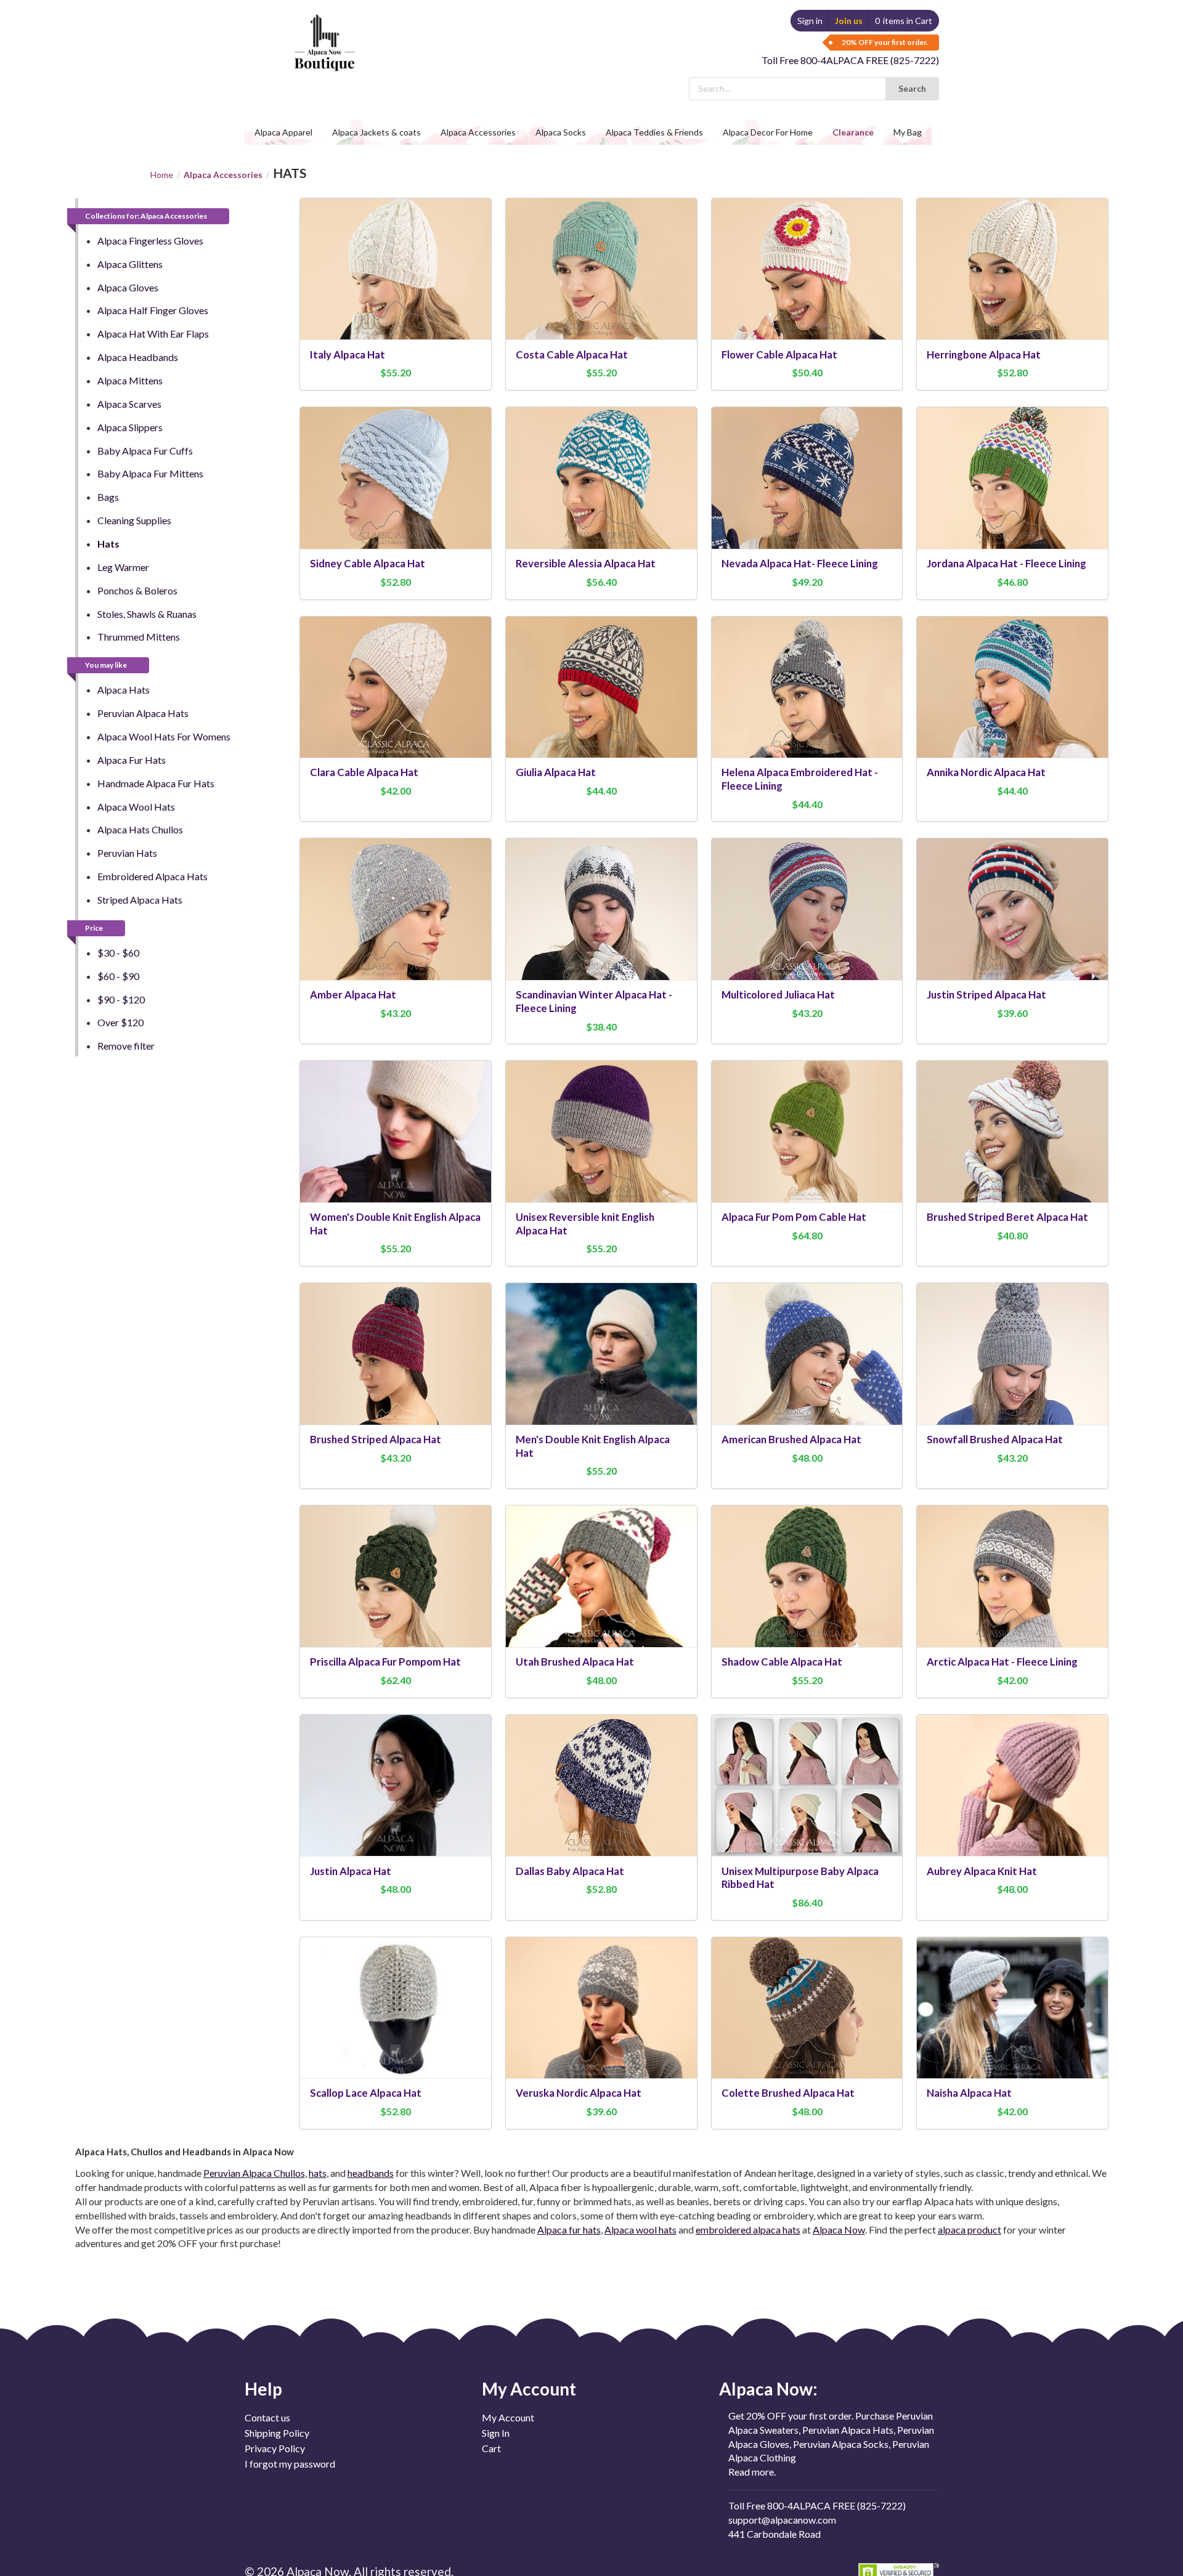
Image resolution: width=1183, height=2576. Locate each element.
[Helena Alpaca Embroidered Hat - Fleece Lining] (807, 687)
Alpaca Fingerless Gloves (150, 241)
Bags (108, 497)
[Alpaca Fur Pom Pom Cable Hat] (807, 1131)
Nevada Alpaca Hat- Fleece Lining (800, 563)
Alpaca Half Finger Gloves (153, 310)
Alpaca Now (839, 2230)
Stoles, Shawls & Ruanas (147, 614)
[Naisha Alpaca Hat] (1012, 2008)
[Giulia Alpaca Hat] (601, 687)
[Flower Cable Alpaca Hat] (807, 269)
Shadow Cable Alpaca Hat (782, 1662)
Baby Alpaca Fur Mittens (150, 473)
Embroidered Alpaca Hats (152, 876)
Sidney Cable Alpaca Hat (368, 563)
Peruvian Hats (127, 853)
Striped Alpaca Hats (140, 900)
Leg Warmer (123, 567)
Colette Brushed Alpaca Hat (788, 2093)
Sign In (496, 2433)
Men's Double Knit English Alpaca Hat (593, 1446)
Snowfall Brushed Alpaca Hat (995, 1439)
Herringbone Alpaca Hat (984, 354)
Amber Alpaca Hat (353, 994)
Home (162, 175)
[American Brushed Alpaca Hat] (807, 1354)
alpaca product (970, 2230)
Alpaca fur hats (569, 2230)
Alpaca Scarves (129, 404)
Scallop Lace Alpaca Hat (366, 2093)
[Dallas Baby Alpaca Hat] (601, 1785)
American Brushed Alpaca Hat (791, 1439)
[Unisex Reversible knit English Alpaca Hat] (601, 1131)
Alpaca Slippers (130, 427)
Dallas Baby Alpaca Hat (570, 1871)
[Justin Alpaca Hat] (396, 1785)
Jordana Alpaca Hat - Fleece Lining (1006, 563)
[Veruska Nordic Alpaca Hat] (601, 2008)
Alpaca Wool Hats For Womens (164, 736)
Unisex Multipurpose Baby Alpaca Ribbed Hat (800, 1878)
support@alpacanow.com (782, 2520)
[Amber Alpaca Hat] (396, 909)
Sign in (810, 21)
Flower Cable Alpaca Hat (779, 354)
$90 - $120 (121, 999)
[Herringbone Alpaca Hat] (1012, 269)
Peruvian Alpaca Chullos (254, 2173)
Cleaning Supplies (134, 520)
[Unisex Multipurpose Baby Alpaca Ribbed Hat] (807, 1785)
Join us (849, 21)
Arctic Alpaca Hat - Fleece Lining (1002, 1662)
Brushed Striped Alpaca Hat (376, 1439)
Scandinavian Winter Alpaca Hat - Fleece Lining (594, 1001)
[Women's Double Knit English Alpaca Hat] (396, 1131)
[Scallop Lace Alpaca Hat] (396, 2008)
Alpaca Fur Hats (132, 760)
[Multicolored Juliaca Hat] (807, 909)
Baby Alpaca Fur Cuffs (145, 451)
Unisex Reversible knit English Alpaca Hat (585, 1224)
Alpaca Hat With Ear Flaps (153, 334)
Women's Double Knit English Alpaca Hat (395, 1224)
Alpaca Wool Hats (136, 807)
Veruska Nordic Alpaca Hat (579, 2093)
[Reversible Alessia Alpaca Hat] (601, 478)
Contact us (267, 2418)
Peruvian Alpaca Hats (143, 713)
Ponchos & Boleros (137, 590)
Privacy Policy (275, 2448)
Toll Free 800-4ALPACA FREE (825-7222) (850, 60)
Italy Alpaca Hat (348, 354)
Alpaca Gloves (128, 287)
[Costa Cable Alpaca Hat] (601, 269)
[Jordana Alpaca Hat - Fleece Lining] (1012, 478)
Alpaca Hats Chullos (140, 829)
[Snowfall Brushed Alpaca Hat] (1012, 1354)
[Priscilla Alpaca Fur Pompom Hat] (396, 1576)
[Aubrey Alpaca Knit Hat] (1012, 1785)
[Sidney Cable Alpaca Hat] (396, 478)
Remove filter (126, 1046)
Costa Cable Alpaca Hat (572, 354)
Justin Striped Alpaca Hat (986, 994)
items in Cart (904, 21)
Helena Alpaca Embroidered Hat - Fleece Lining (800, 779)
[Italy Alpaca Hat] (396, 269)
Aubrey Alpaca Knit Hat (982, 1871)
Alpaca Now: (768, 2389)
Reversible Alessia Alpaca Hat (586, 563)
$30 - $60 (118, 953)
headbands (371, 2173)
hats (318, 2173)
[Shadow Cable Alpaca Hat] (807, 1576)
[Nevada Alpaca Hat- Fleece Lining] (807, 478)
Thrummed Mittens (139, 637)
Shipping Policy (277, 2433)
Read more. (752, 2472)
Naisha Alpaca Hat (969, 2093)
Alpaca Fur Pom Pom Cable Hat (794, 1217)
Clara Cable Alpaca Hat (364, 772)
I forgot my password (290, 2464)
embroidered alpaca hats (748, 2230)
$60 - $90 (118, 976)
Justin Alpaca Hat (351, 1871)
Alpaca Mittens (130, 380)
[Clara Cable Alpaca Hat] (396, 687)
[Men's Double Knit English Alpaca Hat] (601, 1354)
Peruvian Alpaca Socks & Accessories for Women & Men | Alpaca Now (323, 30)
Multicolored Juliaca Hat (778, 994)
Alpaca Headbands (138, 357)
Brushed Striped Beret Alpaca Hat (1007, 1217)
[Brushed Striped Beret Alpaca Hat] (1012, 1131)
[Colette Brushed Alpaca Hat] (807, 2008)
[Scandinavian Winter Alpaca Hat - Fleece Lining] (601, 909)
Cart (491, 2448)
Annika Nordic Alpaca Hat (986, 772)
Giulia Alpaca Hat (556, 772)
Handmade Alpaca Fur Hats (156, 783)
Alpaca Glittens (130, 264)
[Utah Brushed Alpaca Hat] (601, 1576)
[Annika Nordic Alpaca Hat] (1012, 687)
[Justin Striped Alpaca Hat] (1012, 909)
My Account (508, 2418)
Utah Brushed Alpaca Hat (575, 1662)
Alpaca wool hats (640, 2230)
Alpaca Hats (124, 690)
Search (912, 88)
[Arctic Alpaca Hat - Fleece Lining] (1012, 1576)
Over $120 (120, 1022)
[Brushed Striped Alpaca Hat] (396, 1354)
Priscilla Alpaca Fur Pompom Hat (385, 1662)
